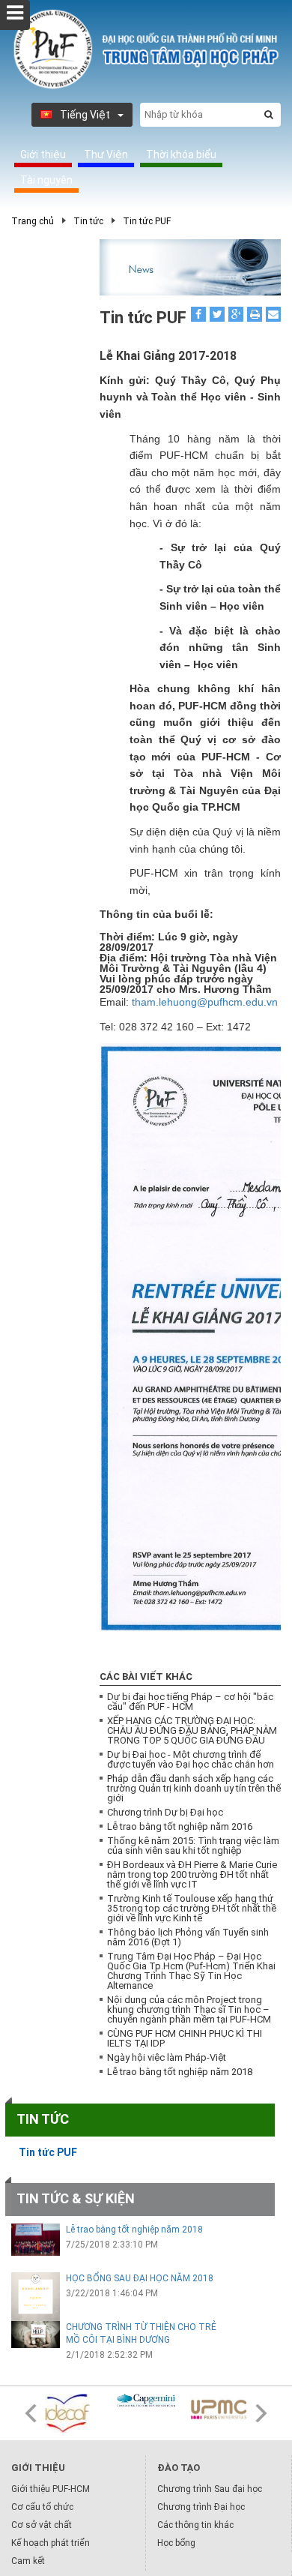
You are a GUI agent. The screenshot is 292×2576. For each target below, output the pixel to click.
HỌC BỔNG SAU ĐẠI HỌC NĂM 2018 (140, 2278)
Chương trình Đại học (201, 2507)
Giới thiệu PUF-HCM (51, 2489)
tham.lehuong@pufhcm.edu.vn (205, 1002)
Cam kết (28, 2561)
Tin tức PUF (147, 221)
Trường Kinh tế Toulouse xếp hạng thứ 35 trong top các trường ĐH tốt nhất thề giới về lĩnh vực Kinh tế (192, 1908)
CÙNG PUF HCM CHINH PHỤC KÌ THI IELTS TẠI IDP (185, 2038)
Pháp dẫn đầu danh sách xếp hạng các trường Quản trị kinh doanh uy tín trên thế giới (194, 1788)
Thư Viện (106, 154)
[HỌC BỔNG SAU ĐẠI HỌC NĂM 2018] (36, 2297)
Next (261, 2413)
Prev (31, 2413)
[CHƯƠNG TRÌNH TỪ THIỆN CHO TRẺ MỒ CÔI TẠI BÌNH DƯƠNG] (36, 2335)
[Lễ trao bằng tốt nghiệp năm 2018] (36, 2240)
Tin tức (88, 221)
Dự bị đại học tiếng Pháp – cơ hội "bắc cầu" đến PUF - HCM (190, 1702)
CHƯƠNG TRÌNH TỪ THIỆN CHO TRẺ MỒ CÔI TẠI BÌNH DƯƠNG (141, 2333)
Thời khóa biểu (181, 154)
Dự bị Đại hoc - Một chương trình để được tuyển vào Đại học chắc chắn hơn (191, 1759)
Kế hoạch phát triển (51, 2543)
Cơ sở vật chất (42, 2525)
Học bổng (176, 2543)
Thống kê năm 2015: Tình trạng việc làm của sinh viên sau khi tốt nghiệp (193, 1846)
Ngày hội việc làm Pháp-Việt (167, 2057)
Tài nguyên (46, 180)
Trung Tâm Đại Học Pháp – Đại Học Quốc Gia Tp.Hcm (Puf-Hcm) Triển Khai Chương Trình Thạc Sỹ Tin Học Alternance (191, 1971)
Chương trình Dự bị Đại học (165, 1812)
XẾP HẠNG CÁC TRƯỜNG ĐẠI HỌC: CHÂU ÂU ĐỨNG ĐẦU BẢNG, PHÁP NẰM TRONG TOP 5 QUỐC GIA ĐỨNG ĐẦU (192, 1730)
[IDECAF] (74, 2413)
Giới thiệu (43, 154)
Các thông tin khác (195, 2525)
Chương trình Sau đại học (210, 2489)
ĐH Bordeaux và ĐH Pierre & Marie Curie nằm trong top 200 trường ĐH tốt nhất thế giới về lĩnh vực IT (192, 1874)
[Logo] (146, 49)
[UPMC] (218, 2410)
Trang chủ (33, 221)
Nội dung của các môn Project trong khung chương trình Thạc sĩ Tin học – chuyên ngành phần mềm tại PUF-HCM (189, 2009)
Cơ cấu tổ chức (42, 2507)
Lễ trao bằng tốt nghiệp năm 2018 (180, 2072)
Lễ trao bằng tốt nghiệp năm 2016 (180, 1826)
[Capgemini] (146, 2401)
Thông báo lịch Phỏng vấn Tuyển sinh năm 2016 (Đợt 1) (188, 1937)
